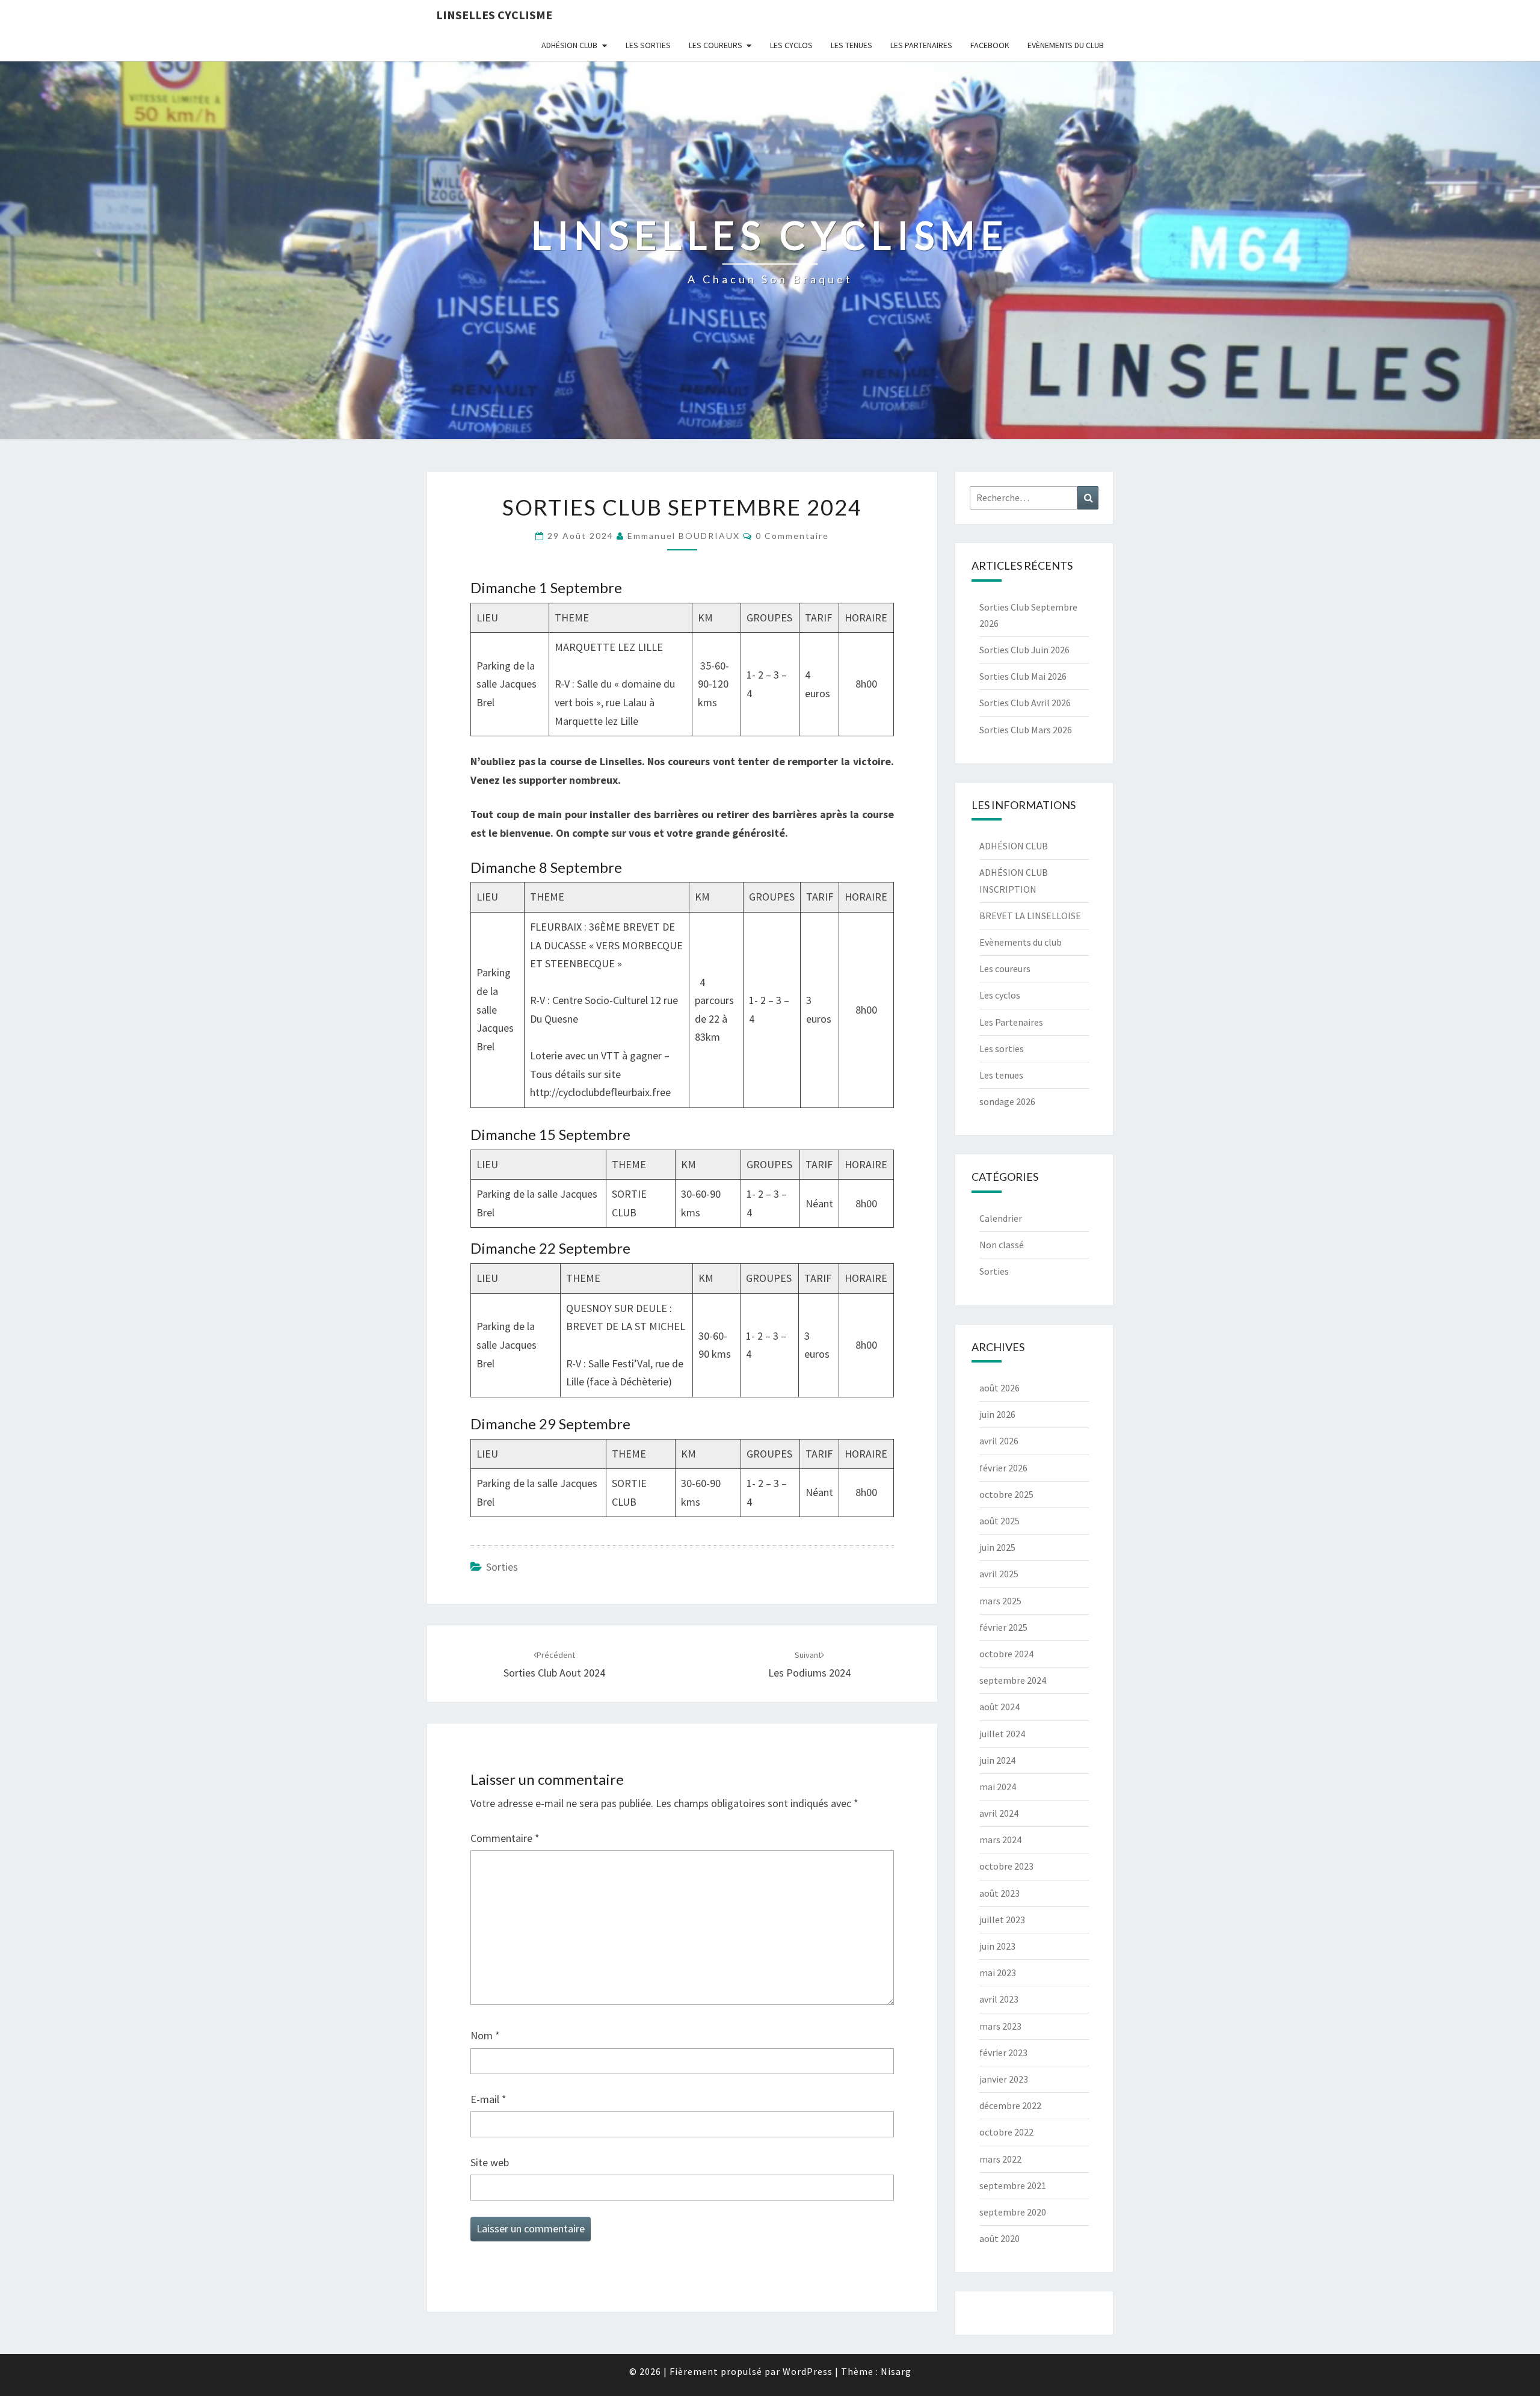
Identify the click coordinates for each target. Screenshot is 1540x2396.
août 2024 (999, 1707)
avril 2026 (999, 1441)
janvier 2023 (1004, 2079)
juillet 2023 (1002, 1920)
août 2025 (999, 1521)
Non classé (1002, 1245)
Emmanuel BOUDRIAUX (684, 536)
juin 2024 (997, 1760)
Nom (485, 2035)
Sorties (502, 1567)
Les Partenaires (921, 45)
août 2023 (999, 1893)
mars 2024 (1000, 1840)
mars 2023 (1000, 2026)
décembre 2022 (1010, 2105)
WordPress (808, 2371)
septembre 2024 (1013, 1680)
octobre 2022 (1006, 2132)
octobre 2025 (1006, 1494)
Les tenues (852, 45)
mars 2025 (1000, 1601)
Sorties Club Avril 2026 (1025, 703)
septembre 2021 (1013, 2185)
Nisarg (896, 2371)
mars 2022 (1000, 2159)
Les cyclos (791, 45)
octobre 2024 (1006, 1654)
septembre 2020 (1013, 2212)
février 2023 (1003, 2053)
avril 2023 (999, 1999)
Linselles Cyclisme (494, 15)
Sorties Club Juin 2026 (1024, 650)
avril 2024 (999, 1813)
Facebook (990, 45)
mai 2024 (998, 1787)
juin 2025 (997, 1547)
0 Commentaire (792, 536)
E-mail (488, 2099)
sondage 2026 (1007, 1101)
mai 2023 (998, 1973)
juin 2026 (997, 1414)
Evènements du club (1066, 45)
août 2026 (999, 1388)
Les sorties (648, 45)
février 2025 (1003, 1627)
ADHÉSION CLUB (569, 45)
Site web (490, 2162)
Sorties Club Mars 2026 (1026, 730)
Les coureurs (716, 45)
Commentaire (505, 1838)
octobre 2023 (1006, 1866)
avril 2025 (999, 1574)
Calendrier (1001, 1218)
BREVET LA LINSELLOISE (1030, 916)
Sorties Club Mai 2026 (1023, 676)
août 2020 (999, 2238)
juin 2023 (997, 1946)
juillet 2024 (1002, 1734)
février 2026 (1003, 1468)
